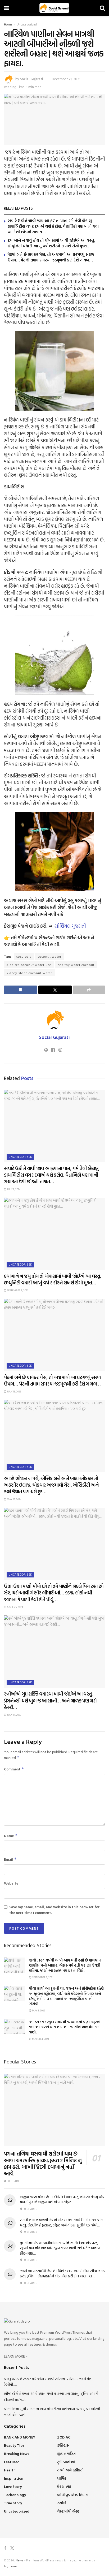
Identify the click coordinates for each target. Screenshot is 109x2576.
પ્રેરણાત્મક (64, 2486)
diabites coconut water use (29, 965)
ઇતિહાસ (63, 2445)
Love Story (13, 2486)
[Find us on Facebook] (5, 2548)
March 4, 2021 (40, 2039)
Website (11, 1883)
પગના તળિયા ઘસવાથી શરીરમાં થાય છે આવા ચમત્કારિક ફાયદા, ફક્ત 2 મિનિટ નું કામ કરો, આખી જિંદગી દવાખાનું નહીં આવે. (43, 2163)
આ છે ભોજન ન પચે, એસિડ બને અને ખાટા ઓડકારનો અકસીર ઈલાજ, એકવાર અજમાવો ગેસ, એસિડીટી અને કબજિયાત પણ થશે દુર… (51, 1485)
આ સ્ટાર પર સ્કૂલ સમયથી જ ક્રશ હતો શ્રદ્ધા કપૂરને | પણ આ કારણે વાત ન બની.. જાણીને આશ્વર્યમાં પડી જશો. (65, 2027)
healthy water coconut (76, 965)
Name (11, 1836)
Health (10, 2470)
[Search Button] (102, 8)
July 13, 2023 (14, 1392)
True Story (13, 2503)
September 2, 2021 (42, 1977)
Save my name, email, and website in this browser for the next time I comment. (54, 1910)
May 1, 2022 (38, 2011)
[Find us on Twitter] (12, 2548)
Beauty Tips (14, 2445)
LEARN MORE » (16, 2356)
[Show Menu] (6, 8)
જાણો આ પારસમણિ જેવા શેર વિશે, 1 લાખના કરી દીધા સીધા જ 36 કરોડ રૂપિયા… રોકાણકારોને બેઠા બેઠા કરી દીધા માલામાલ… (62, 2274)
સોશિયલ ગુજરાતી (70, 926)
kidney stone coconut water (29, 973)
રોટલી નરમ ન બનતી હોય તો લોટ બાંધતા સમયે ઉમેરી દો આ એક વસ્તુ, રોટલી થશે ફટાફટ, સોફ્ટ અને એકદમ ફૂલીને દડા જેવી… (61, 2222)
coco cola (24, 956)
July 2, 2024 (13, 1189)
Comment (14, 1769)
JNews (19, 2560)
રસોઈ (62, 2503)
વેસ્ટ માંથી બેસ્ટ (68, 2511)
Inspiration (14, 2478)
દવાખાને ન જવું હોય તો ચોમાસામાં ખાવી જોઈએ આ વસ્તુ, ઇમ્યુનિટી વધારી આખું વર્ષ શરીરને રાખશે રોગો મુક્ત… (51, 243)
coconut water (50, 956)
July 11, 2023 (14, 1715)
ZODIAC (64, 2437)
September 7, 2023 (17, 1290)
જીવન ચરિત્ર (66, 2454)
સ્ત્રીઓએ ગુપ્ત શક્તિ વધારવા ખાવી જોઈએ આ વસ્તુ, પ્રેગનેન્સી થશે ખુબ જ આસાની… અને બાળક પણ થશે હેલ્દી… (50, 1700)
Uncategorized (27, 24)
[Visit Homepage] (54, 8)
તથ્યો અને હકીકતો (70, 2470)
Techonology (15, 2495)
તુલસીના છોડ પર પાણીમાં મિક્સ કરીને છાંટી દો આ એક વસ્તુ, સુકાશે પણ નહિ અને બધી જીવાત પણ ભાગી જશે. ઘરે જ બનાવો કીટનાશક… (60, 2248)
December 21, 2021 (66, 79)
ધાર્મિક (62, 2478)
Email (10, 1859)
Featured (12, 2462)
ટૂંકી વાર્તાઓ (66, 2462)
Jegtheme (11, 2566)
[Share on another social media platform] (89, 990)
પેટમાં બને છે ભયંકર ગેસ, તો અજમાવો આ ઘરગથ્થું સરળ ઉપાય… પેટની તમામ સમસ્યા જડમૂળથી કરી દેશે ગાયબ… (51, 257)
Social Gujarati (31, 79)
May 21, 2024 (14, 1499)
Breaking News (17, 2454)
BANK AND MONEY (20, 2437)
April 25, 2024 (15, 1607)
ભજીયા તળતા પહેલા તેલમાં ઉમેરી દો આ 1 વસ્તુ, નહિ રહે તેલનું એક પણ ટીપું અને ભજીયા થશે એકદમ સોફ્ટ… (62, 2199)
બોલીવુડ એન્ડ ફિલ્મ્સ (73, 2495)
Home (8, 24)
